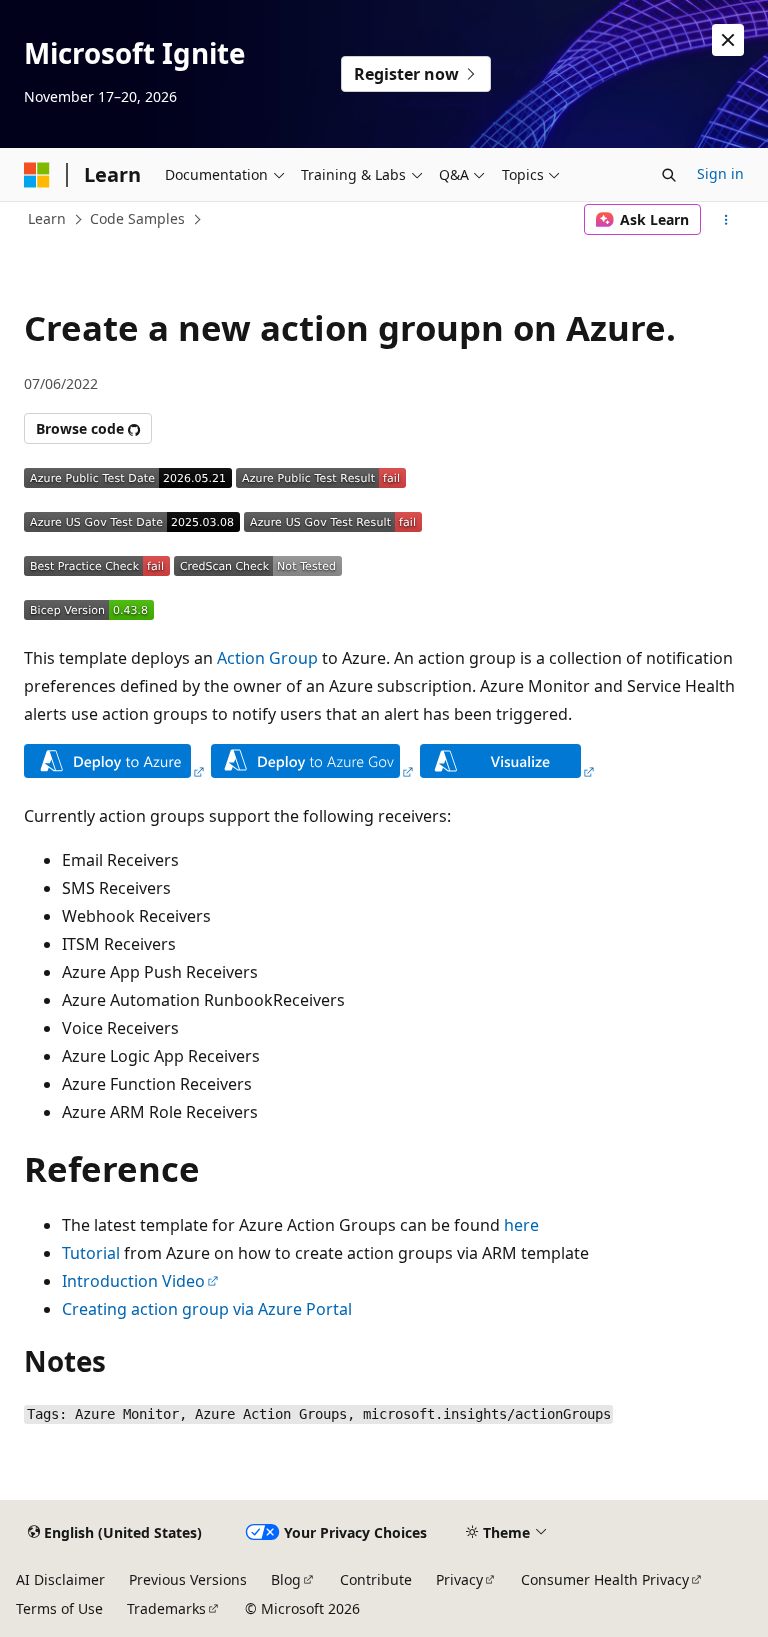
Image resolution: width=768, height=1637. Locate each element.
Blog (286, 1579)
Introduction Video (133, 1281)
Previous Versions (188, 1579)
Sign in (720, 173)
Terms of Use (59, 1608)
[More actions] (726, 220)
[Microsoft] (37, 175)
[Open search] (669, 175)
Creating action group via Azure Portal (207, 1309)
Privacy (459, 1579)
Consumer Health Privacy (605, 1579)
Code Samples (137, 218)
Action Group (267, 658)
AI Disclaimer (60, 1579)
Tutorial (91, 1253)
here (521, 1225)
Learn (47, 218)
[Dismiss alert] (728, 40)
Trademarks (166, 1608)
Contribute (376, 1579)
